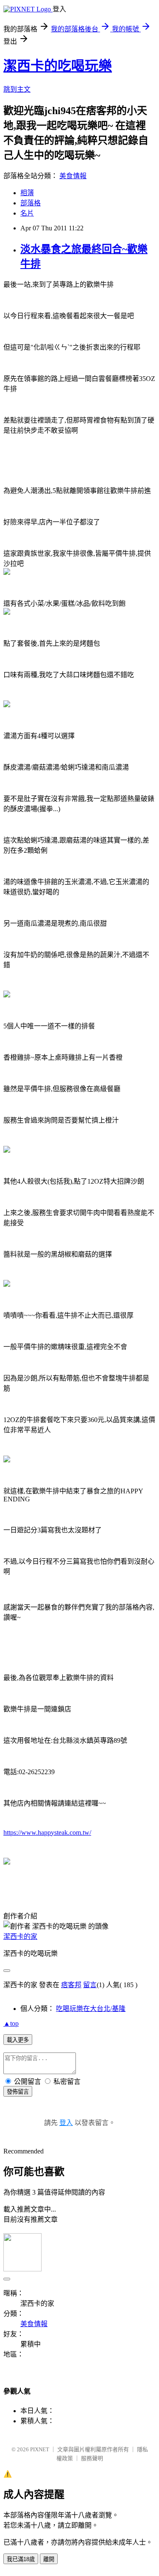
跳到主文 (17, 89)
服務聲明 (92, 2458)
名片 (27, 213)
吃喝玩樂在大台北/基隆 (91, 2009)
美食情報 (73, 176)
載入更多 (18, 2040)
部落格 (31, 203)
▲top (11, 2023)
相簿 (27, 193)
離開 (49, 2559)
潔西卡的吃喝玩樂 (58, 66)
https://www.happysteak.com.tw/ (47, 1833)
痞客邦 (71, 1985)
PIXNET (40, 2449)
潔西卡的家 (20, 1936)
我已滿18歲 (21, 2559)
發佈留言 (18, 2092)
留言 (90, 1985)
